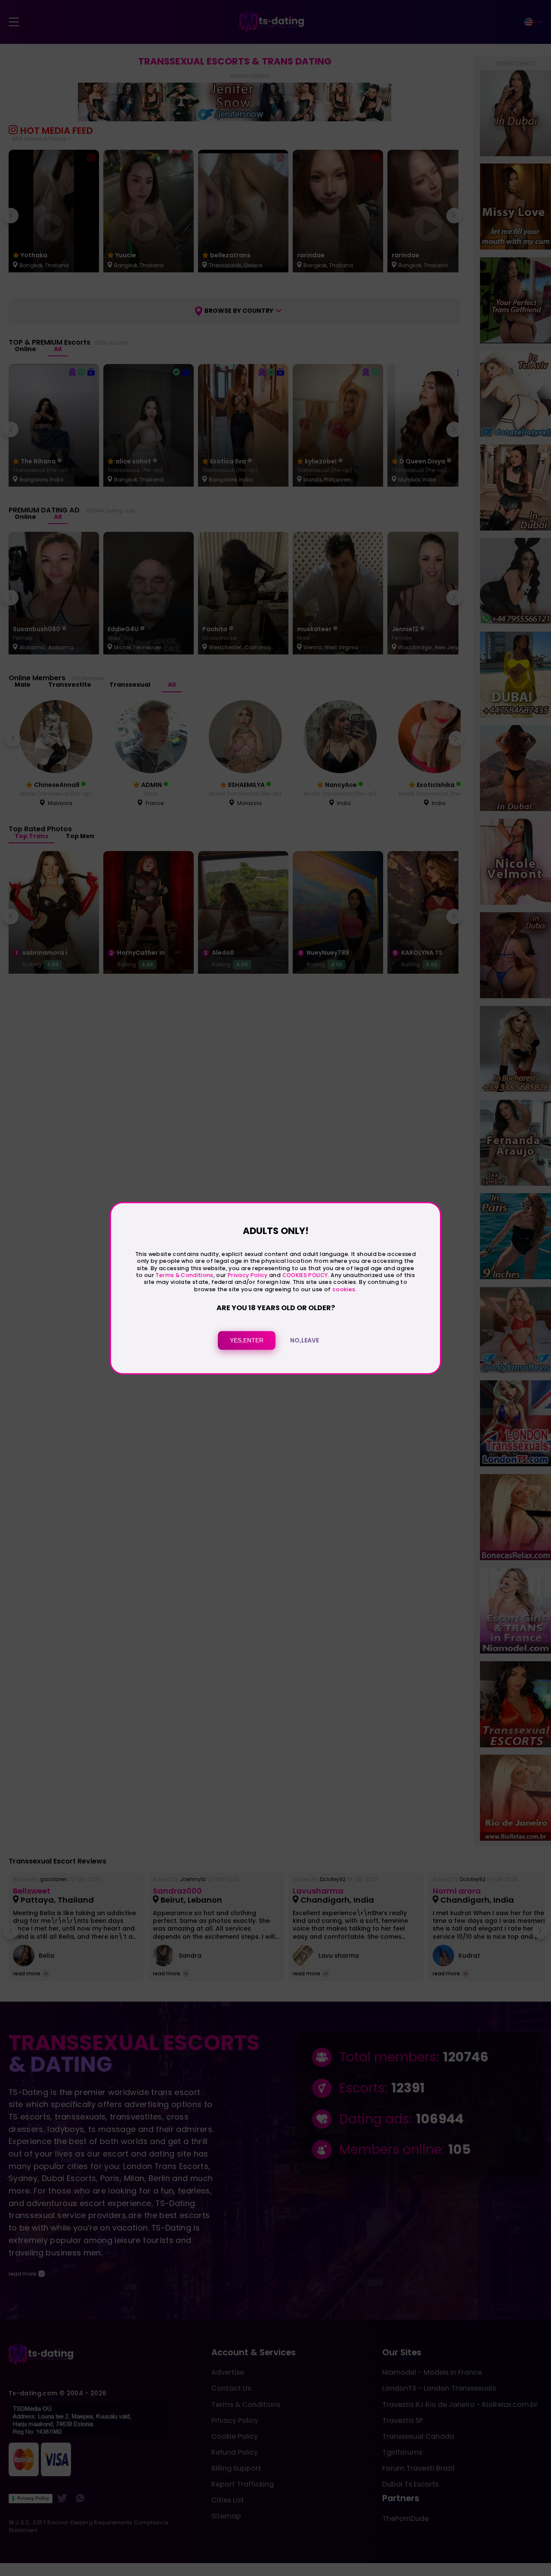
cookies (344, 1289)
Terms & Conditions (184, 1275)
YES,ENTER (247, 1340)
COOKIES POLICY (305, 1275)
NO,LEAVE (305, 1340)
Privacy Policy (247, 1275)
